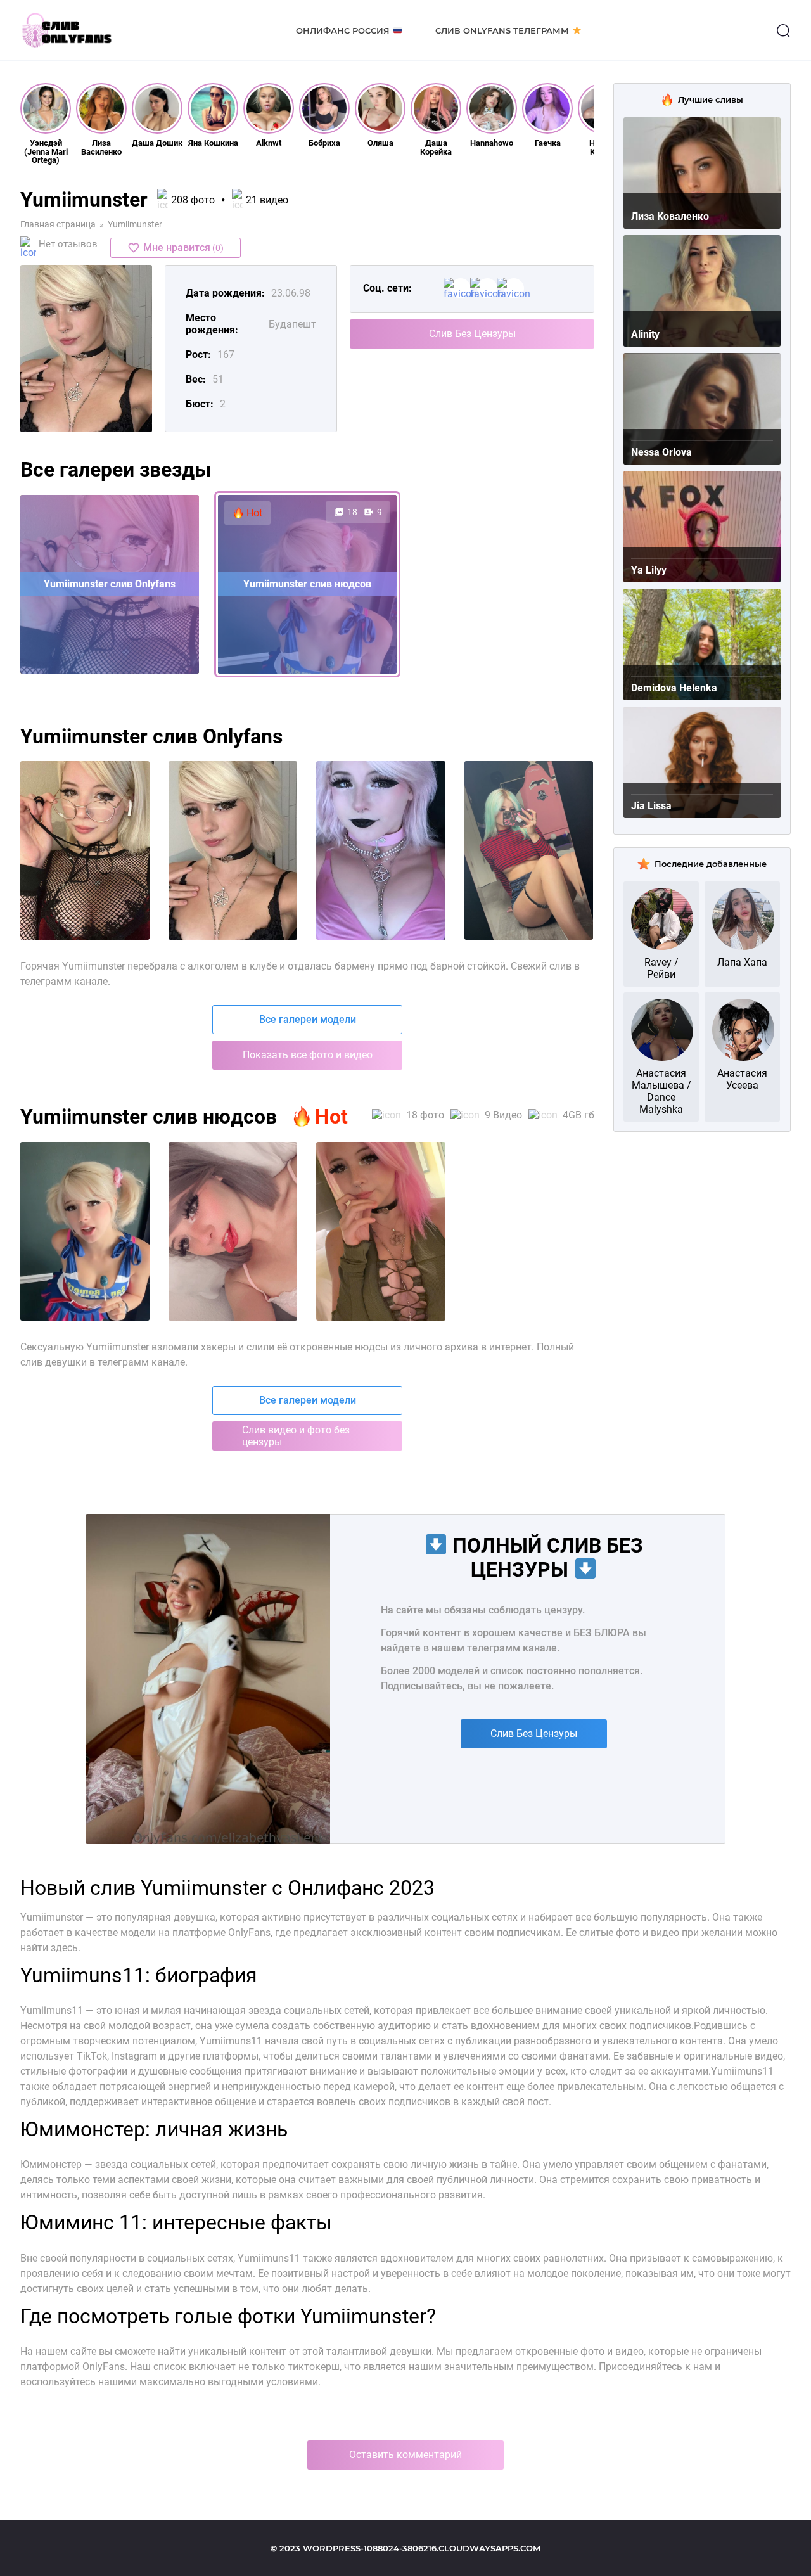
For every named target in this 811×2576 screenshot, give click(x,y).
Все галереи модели (308, 1019)
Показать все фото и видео (308, 1055)
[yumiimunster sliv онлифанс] (381, 850)
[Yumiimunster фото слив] (85, 1231)
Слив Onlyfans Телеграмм (502, 30)
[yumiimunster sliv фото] (233, 850)
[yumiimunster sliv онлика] (529, 850)
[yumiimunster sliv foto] (85, 850)
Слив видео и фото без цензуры (296, 1436)
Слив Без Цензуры (472, 334)
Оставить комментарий (405, 2455)
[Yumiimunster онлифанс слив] (381, 1231)
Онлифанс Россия (343, 30)
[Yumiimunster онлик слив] (233, 1231)
